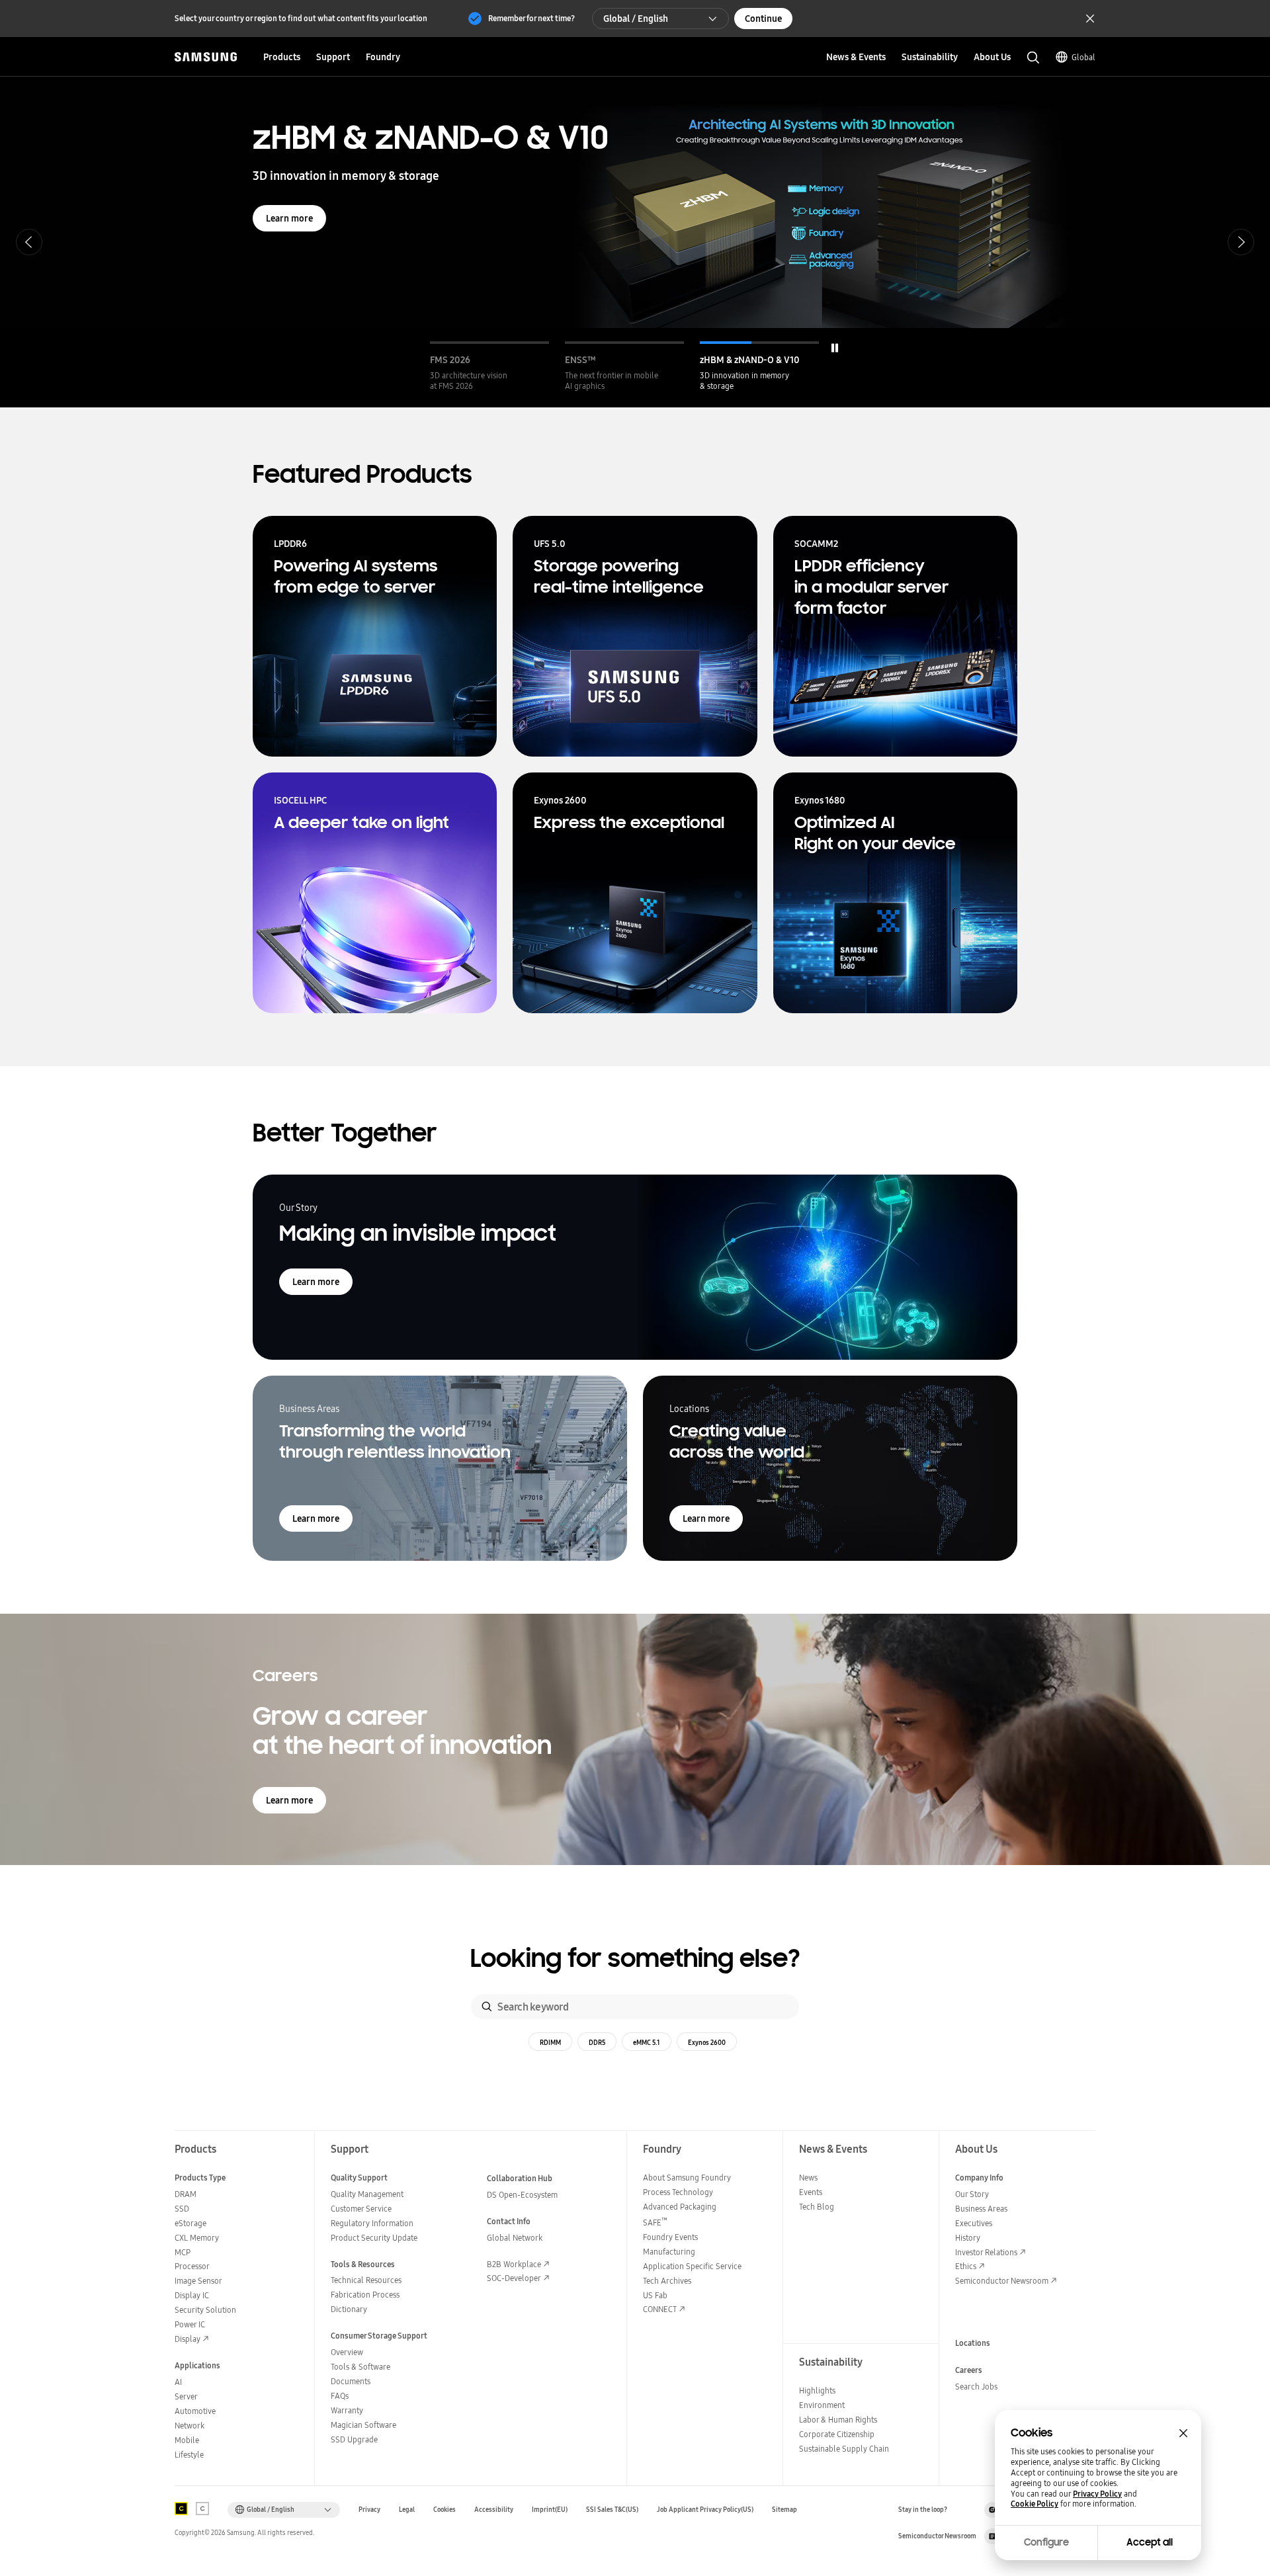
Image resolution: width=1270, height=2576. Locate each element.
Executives (974, 2223)
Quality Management (367, 2194)
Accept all (1150, 2542)
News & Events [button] (856, 57)
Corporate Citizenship (837, 2434)
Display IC (192, 2295)
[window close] (1183, 2433)
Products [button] (282, 57)
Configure (1046, 2542)
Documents (351, 2381)
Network (190, 2426)
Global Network (515, 2238)
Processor (192, 2266)
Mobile (187, 2440)
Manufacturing (669, 2252)
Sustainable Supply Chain (844, 2449)
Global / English (636, 19)
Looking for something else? (635, 1959)
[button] (489, 366)
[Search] (487, 2007)
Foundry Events (670, 2237)
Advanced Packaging (680, 2207)
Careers (969, 2370)
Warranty (347, 2410)
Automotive (195, 2411)
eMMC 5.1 (647, 2042)
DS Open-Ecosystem (522, 2195)
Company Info (979, 2178)
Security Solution (205, 2310)
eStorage (190, 2223)
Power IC (190, 2324)
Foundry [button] (383, 57)
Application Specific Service (692, 2266)
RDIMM (550, 2042)
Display (188, 2339)
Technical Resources (366, 2280)
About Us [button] (992, 57)
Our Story (972, 2194)
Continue (763, 19)
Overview (347, 2352)
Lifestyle (189, 2455)
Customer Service (361, 2209)
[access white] (202, 2509)
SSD (182, 2209)
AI (178, 2382)
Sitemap (784, 2510)
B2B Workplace (514, 2264)
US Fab (655, 2295)
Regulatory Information (372, 2223)
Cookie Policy (1035, 2504)
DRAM (186, 2194)
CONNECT (660, 2309)
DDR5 (597, 2042)
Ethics (966, 2266)
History (968, 2238)
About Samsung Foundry (687, 2178)
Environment (822, 2405)
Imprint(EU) (550, 2510)
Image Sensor (198, 2281)
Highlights (817, 2390)
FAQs (340, 2396)
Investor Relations (986, 2252)
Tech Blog (817, 2207)
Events (811, 2192)
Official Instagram (992, 2510)
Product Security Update (374, 2238)
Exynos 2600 (707, 2042)
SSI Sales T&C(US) (612, 2510)
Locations (973, 2343)
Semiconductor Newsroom (1002, 2281)
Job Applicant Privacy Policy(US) (705, 2510)
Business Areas (981, 2209)
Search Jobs (976, 2387)
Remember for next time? (531, 18)
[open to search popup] (1033, 58)
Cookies (444, 2510)
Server (186, 2396)
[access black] (181, 2509)
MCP (183, 2252)
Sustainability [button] (930, 57)
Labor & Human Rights (838, 2420)
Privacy (369, 2510)
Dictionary (349, 2309)
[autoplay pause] (835, 348)
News (808, 2178)
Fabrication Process (365, 2295)
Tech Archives (667, 2281)
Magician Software (363, 2425)
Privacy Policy (1097, 2494)
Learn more (289, 218)
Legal (407, 2510)
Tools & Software (360, 2367)
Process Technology (678, 2192)
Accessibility (494, 2510)
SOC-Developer (514, 2278)
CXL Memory (197, 2238)
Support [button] (333, 57)
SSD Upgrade (354, 2439)
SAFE (655, 2223)
